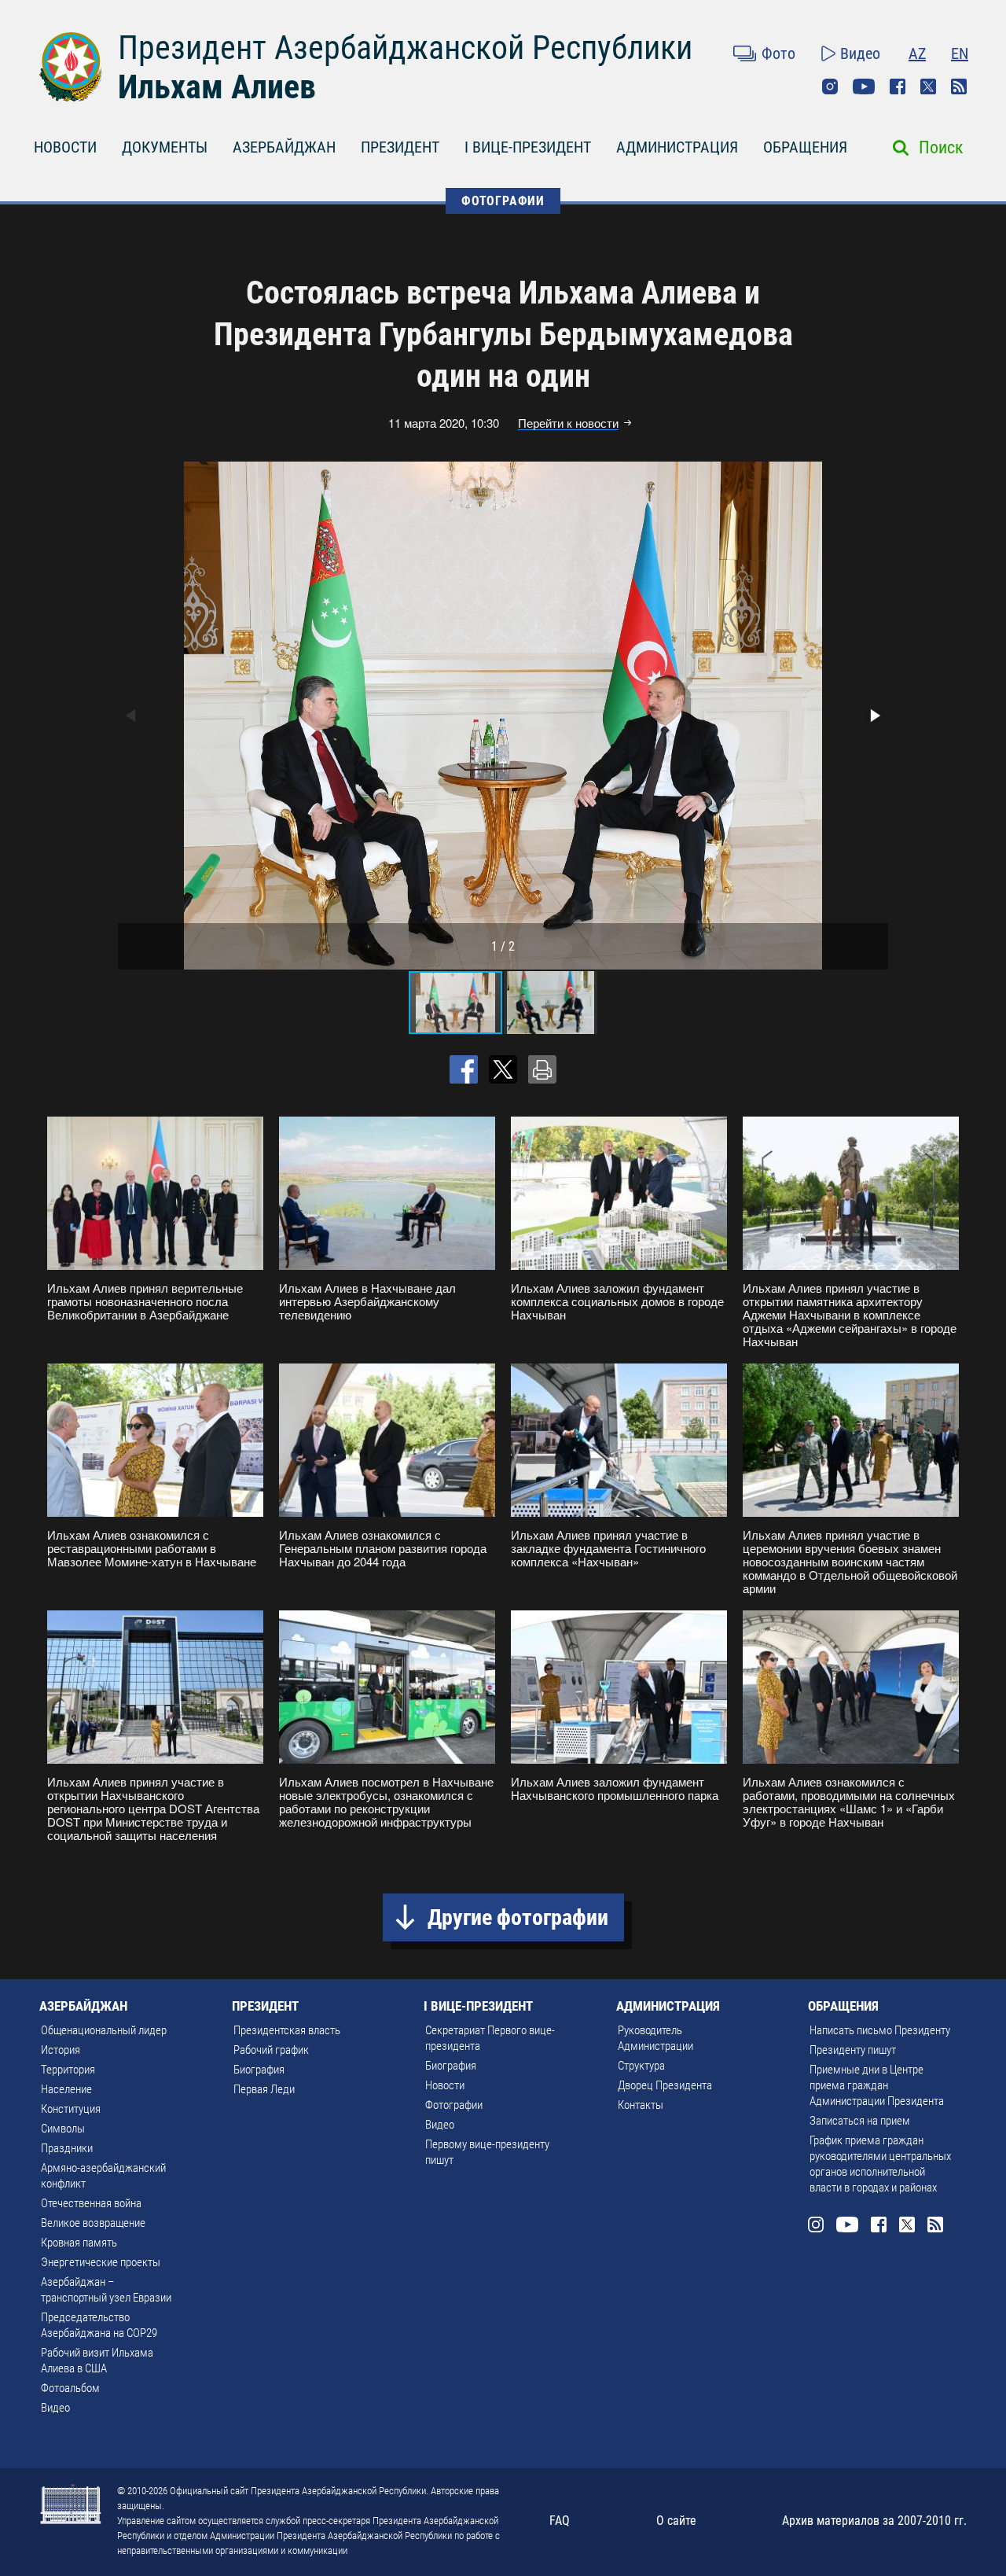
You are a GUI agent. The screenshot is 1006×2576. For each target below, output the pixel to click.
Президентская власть (287, 2030)
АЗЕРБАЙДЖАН (284, 147)
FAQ (560, 2521)
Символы (63, 2129)
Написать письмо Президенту (880, 2030)
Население (66, 2089)
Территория (68, 2070)
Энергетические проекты (101, 2262)
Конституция (71, 2109)
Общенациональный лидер (104, 2030)
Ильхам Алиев (217, 87)
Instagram (830, 86)
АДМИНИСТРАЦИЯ (677, 147)
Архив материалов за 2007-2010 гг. (874, 2521)
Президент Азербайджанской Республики (405, 48)
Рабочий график (271, 2050)
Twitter (928, 86)
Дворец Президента (665, 2085)
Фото (778, 53)
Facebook (898, 86)
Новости (445, 2085)
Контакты (641, 2105)
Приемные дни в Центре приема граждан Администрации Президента (877, 2085)
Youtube (864, 86)
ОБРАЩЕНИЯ (805, 147)
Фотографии (454, 2105)
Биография (259, 2070)
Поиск (941, 147)
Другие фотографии (518, 1917)
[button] (874, 716)
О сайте (676, 2521)
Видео (860, 53)
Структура (641, 2066)
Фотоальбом (70, 2388)
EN (960, 53)
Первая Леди (264, 2089)
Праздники (67, 2148)
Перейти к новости (568, 423)
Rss (959, 86)
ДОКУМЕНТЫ (165, 147)
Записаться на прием (860, 2121)
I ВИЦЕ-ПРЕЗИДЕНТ (528, 147)
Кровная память (79, 2243)
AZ (917, 53)
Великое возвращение (93, 2223)
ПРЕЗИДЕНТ (400, 147)
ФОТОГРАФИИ (503, 201)
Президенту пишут (853, 2050)
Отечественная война (91, 2203)
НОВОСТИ (65, 147)
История (61, 2050)
